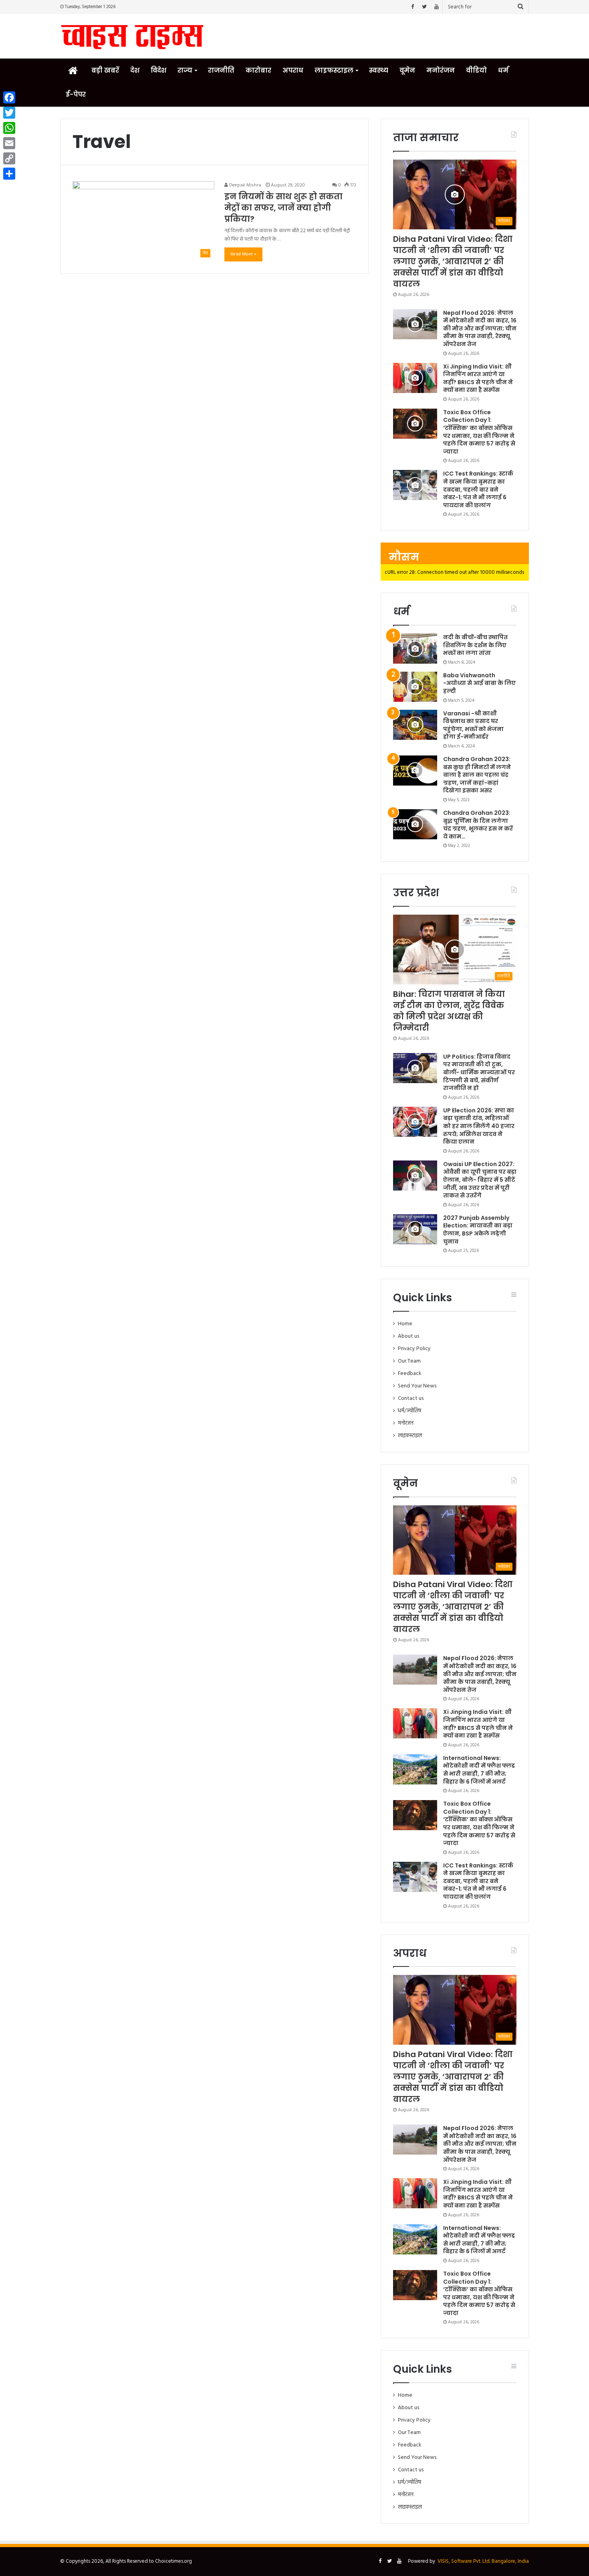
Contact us (411, 1398)
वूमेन (407, 70)
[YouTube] (436, 7)
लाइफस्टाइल (334, 70)
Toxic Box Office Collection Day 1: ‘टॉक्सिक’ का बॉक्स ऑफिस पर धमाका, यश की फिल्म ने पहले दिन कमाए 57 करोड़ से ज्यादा (479, 432)
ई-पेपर (76, 94)
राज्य (185, 70)
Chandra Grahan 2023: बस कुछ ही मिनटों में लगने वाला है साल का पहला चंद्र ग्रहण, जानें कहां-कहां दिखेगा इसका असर (477, 775)
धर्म (503, 70)
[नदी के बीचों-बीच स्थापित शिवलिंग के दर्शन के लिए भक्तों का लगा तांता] (415, 649)
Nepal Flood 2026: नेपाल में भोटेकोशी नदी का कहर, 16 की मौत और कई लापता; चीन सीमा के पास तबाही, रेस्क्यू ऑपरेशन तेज (480, 328)
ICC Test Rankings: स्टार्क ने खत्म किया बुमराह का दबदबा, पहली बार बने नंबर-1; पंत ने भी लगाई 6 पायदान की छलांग (478, 489)
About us (408, 1336)
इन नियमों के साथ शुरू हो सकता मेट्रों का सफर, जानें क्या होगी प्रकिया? (283, 208)
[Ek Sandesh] (132, 36)
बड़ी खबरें (105, 70)
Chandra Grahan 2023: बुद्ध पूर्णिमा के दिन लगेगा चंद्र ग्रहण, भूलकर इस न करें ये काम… (478, 825)
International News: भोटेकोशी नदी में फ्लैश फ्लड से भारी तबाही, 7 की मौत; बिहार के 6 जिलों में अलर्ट (479, 1770)
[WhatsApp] (9, 128)
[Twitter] (424, 7)
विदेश (158, 70)
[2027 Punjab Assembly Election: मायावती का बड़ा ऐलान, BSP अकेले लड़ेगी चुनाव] (415, 1229)
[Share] (9, 174)
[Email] (9, 143)
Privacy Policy (414, 1349)
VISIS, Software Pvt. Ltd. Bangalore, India (483, 2561)
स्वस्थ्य (379, 70)
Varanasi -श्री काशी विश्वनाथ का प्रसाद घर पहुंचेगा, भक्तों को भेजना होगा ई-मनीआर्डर (473, 725)
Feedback (409, 1374)
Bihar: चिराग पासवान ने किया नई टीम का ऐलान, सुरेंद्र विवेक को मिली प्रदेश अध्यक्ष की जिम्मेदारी (449, 1011)
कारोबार (258, 70)
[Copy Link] (9, 158)
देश (135, 70)
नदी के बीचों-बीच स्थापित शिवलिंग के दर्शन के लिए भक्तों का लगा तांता (475, 645)
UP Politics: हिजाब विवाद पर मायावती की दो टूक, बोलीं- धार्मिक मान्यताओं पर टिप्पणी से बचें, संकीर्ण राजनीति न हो (479, 1072)
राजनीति (221, 70)
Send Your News (417, 1386)
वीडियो (476, 70)
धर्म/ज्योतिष (409, 1411)
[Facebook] (412, 7)
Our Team (409, 1361)
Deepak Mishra (245, 185)
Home (405, 1324)
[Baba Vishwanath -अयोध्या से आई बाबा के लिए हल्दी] (415, 687)
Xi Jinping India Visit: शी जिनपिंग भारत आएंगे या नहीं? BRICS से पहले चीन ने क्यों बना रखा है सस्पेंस (478, 378)
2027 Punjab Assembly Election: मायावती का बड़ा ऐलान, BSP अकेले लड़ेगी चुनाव (478, 1230)
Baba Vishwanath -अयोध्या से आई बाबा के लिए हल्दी (479, 683)
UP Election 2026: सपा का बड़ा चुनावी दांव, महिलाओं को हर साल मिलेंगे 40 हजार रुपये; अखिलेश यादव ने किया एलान (479, 1126)
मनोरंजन (441, 70)
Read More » (243, 254)
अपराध (293, 70)
